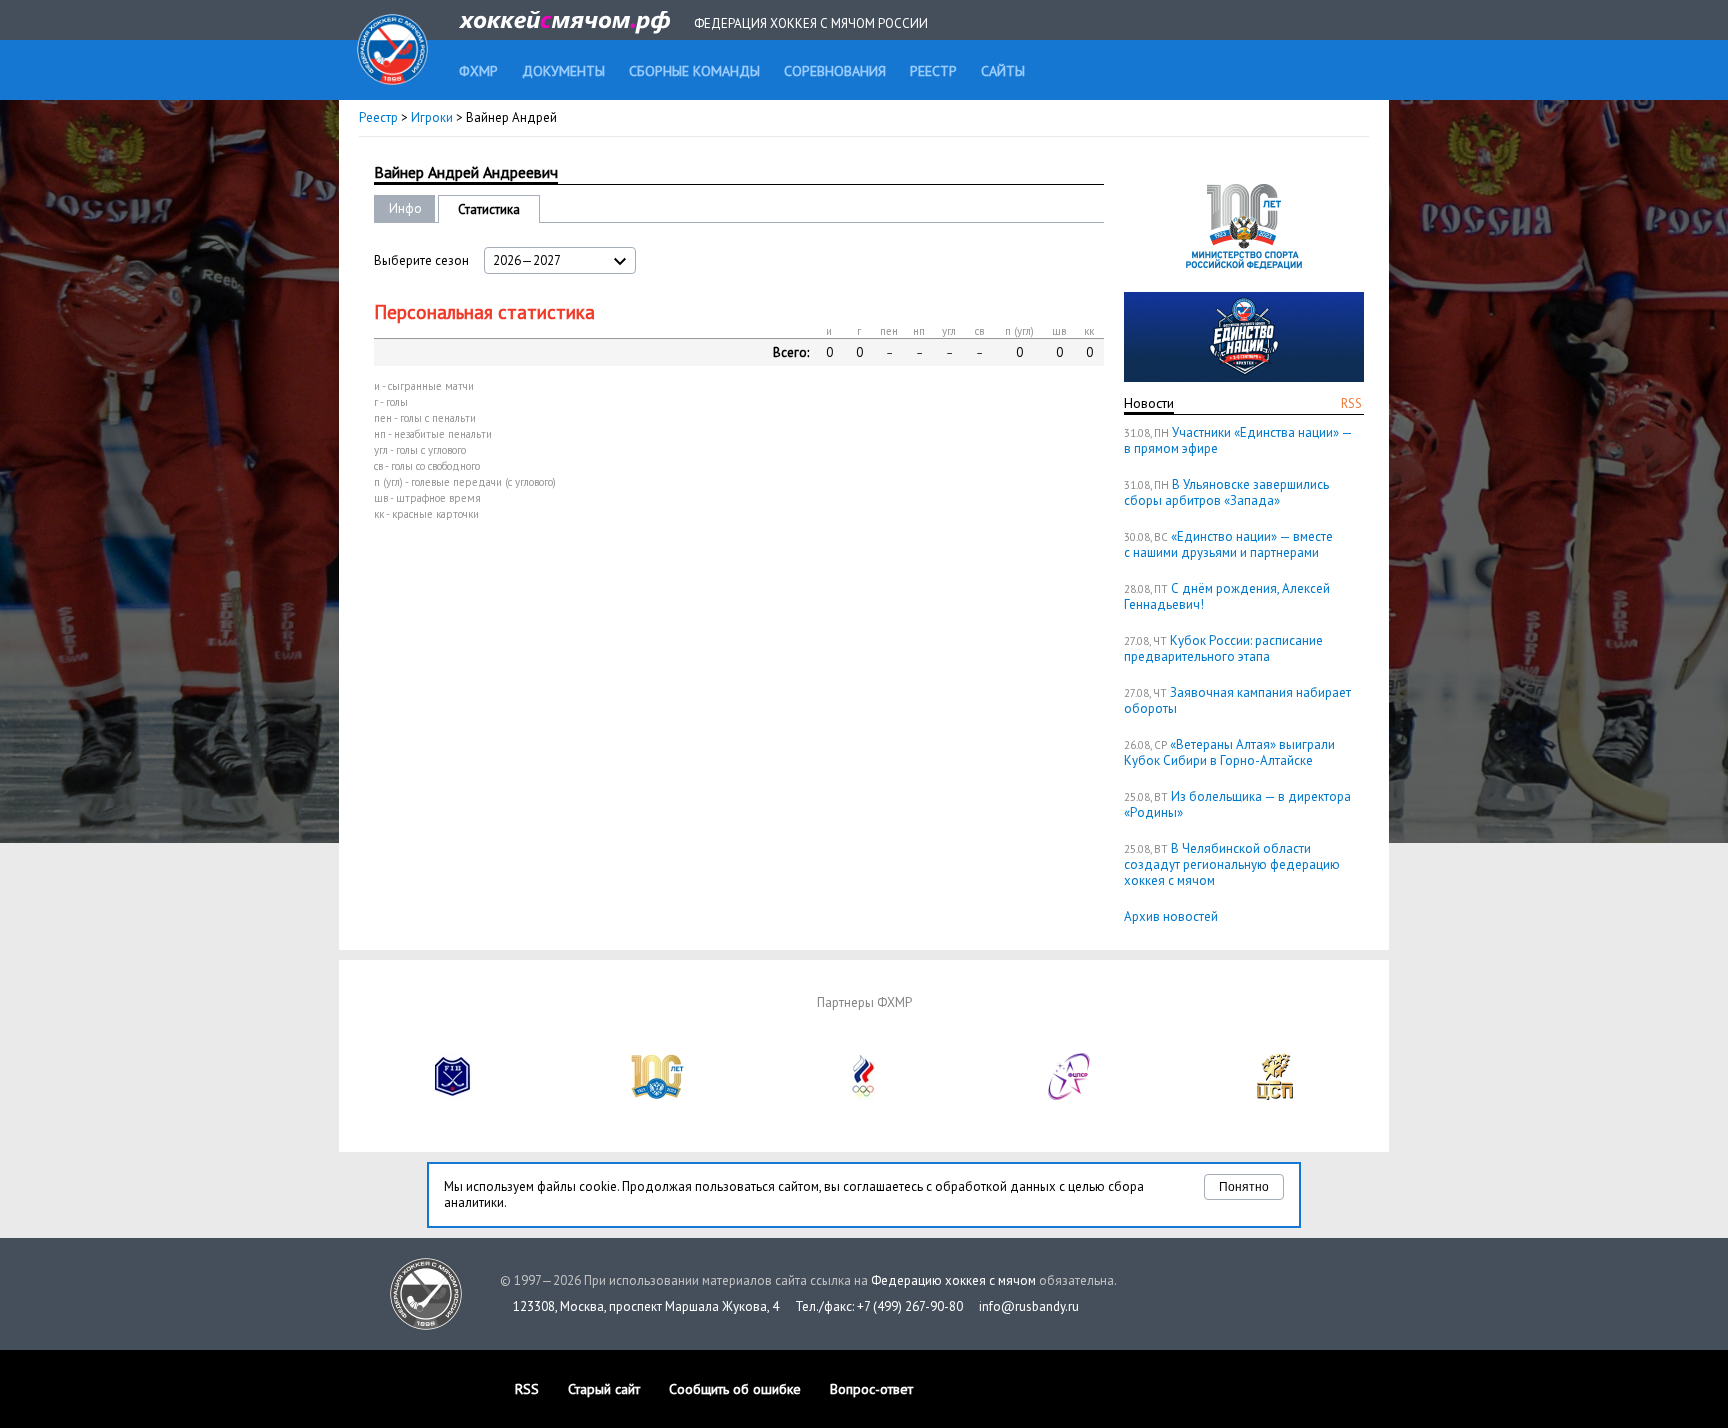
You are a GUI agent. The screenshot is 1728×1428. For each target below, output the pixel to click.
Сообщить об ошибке (735, 1389)
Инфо (405, 208)
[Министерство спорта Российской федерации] (658, 1095)
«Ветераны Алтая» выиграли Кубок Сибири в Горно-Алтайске (1229, 752)
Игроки (432, 117)
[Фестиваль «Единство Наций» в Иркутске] (1244, 377)
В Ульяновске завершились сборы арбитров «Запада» (1226, 492)
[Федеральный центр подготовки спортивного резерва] (1070, 1095)
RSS (1351, 403)
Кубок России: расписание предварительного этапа (1223, 648)
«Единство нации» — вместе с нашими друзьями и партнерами (1228, 544)
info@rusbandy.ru (1029, 1306)
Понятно (1244, 1187)
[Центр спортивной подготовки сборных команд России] (1275, 1095)
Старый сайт (604, 1389)
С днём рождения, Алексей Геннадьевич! (1227, 596)
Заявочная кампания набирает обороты (1237, 700)
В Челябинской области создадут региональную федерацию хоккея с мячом (1232, 864)
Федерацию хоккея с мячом (953, 1280)
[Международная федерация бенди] (453, 1095)
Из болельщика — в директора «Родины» (1237, 804)
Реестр (378, 117)
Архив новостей (1171, 916)
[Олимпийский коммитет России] (864, 1095)
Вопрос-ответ (871, 1389)
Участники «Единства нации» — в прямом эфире (1238, 440)
